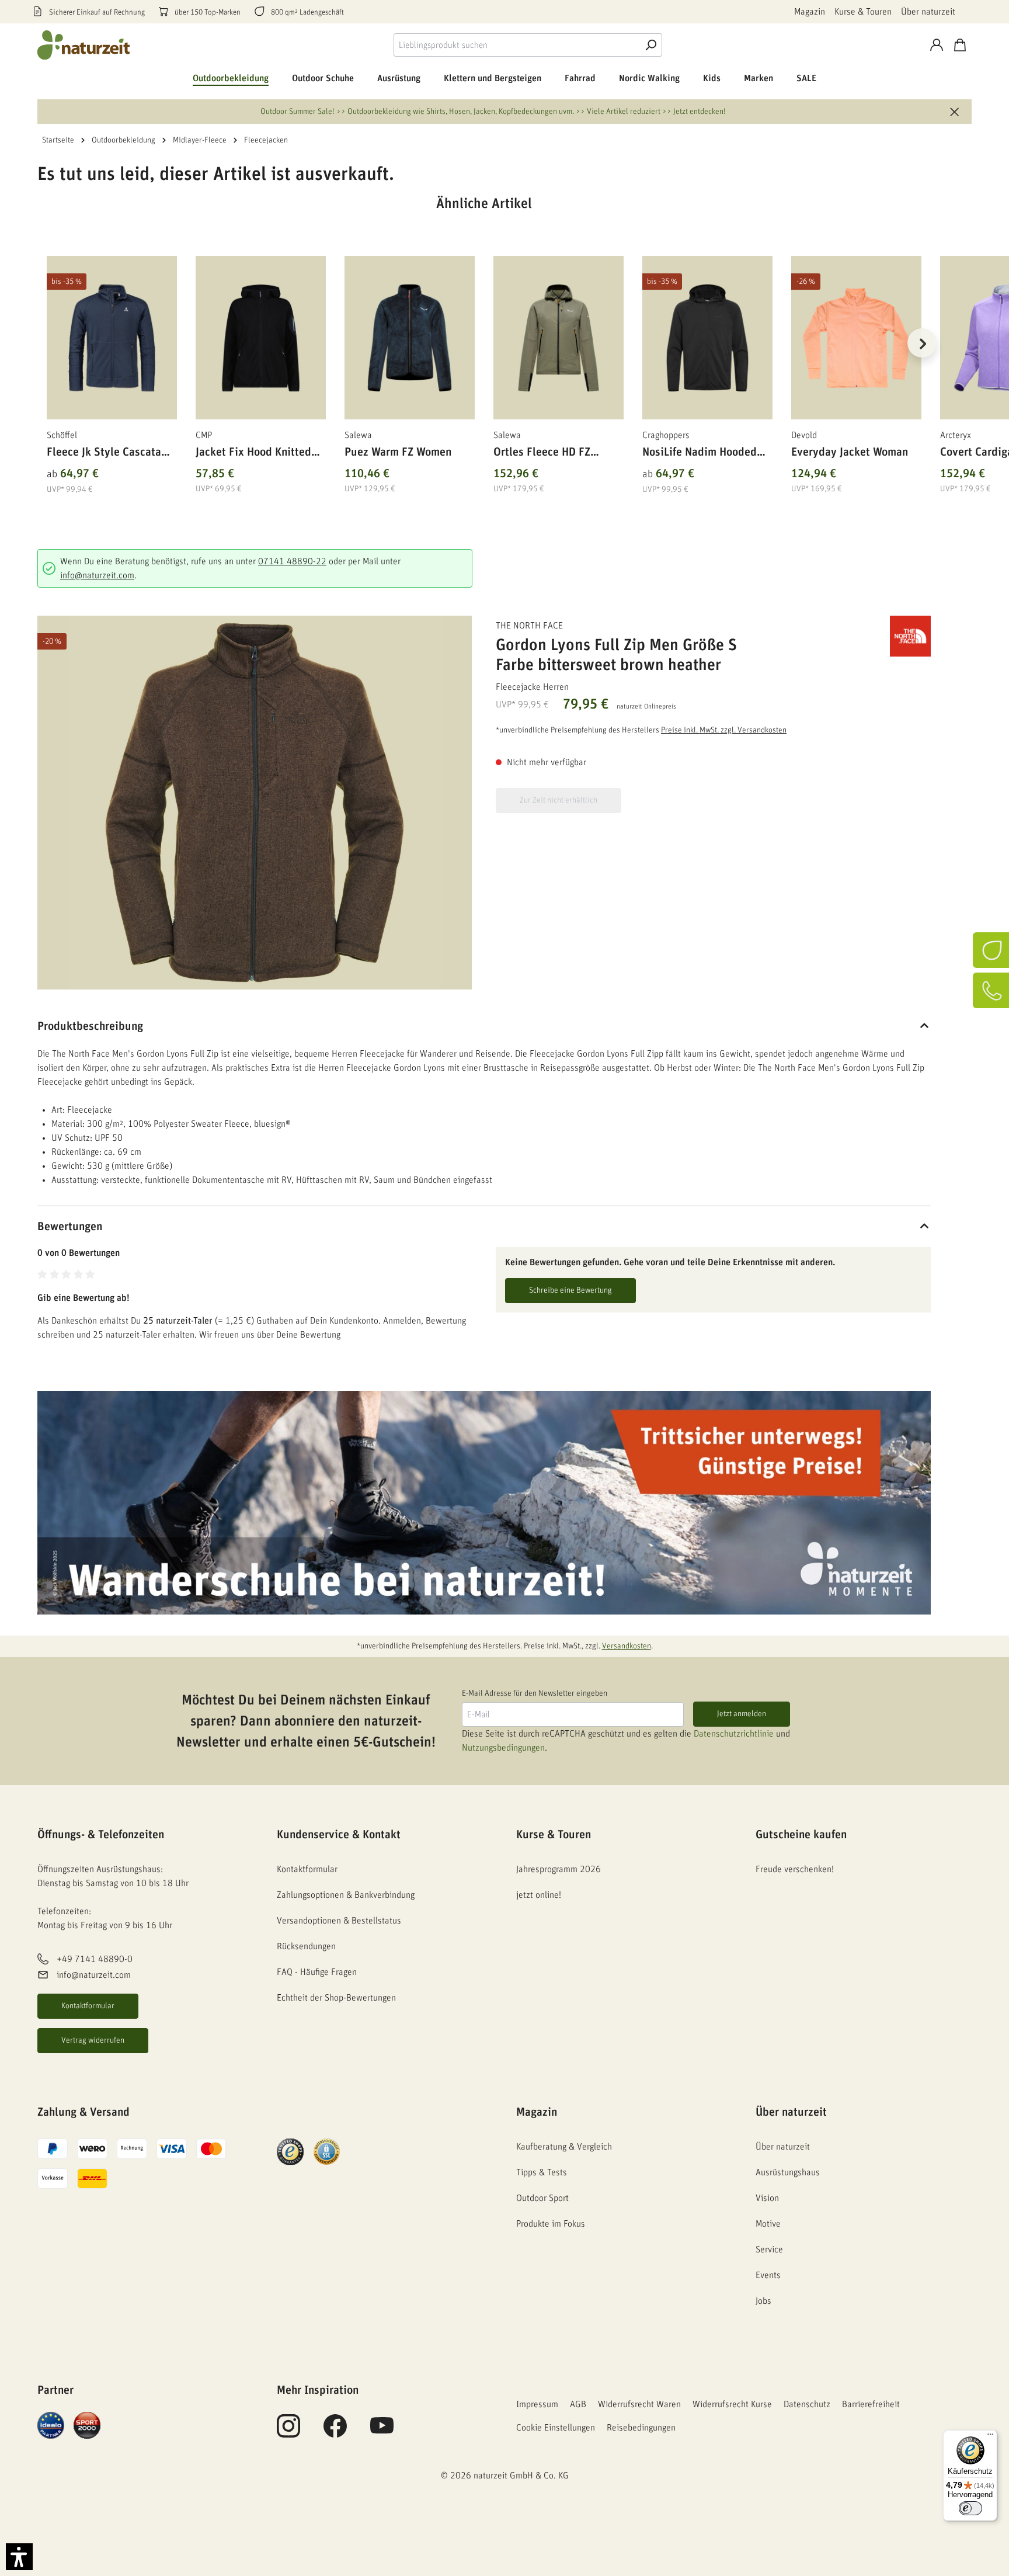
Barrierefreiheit (871, 2404)
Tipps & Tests (542, 2172)
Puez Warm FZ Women (398, 452)
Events (768, 2275)
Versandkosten (627, 1646)
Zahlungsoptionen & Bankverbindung (346, 1895)
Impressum (537, 2404)
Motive (768, 2224)
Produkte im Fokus (551, 2224)
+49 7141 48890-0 (95, 1960)
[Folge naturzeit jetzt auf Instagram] (288, 2432)
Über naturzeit (928, 12)
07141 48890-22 (292, 561)
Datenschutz (807, 2404)
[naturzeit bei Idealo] (51, 2425)
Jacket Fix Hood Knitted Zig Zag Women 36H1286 (257, 454)
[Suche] (650, 45)
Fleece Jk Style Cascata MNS (104, 454)
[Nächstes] (922, 343)
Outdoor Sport (542, 2198)
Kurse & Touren (863, 12)
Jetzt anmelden (742, 1714)
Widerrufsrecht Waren (639, 2404)
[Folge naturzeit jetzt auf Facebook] (335, 2432)
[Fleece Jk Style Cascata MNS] (112, 338)
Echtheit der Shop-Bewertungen (336, 1998)
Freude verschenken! (795, 1869)
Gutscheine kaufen (801, 1835)
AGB (578, 2404)
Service (769, 2249)
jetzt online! (539, 1895)
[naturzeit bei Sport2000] (87, 2425)
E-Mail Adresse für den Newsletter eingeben (535, 1693)
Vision (767, 2198)
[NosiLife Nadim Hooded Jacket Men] (707, 338)
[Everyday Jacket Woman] (856, 338)
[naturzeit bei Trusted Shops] (290, 2151)
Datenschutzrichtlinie (734, 1734)
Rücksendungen (306, 1946)
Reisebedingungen (641, 2428)
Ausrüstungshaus (788, 2172)
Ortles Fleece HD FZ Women (542, 454)
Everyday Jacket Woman (850, 452)
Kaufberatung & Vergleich (564, 2147)
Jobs (763, 2301)
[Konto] (937, 45)
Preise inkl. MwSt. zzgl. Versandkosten (724, 730)
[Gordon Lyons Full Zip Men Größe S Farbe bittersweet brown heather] (255, 803)
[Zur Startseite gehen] (84, 45)
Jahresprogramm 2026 (559, 1869)
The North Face (529, 626)
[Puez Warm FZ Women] (410, 338)
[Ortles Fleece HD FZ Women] (559, 338)
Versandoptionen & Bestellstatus (339, 1921)
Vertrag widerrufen (93, 2040)
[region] (484, 357)
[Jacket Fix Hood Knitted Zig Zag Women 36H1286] (261, 338)
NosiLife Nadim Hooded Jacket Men (700, 454)
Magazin (810, 12)
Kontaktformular (88, 2006)
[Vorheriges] (46, 343)
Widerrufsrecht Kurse (732, 2404)
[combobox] (516, 45)
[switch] (970, 2508)
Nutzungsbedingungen (503, 1748)
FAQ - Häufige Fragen (317, 1972)
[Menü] (990, 2437)
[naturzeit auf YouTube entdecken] (382, 2432)
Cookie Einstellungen (556, 2428)
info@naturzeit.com (97, 575)
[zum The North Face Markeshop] (872, 636)
